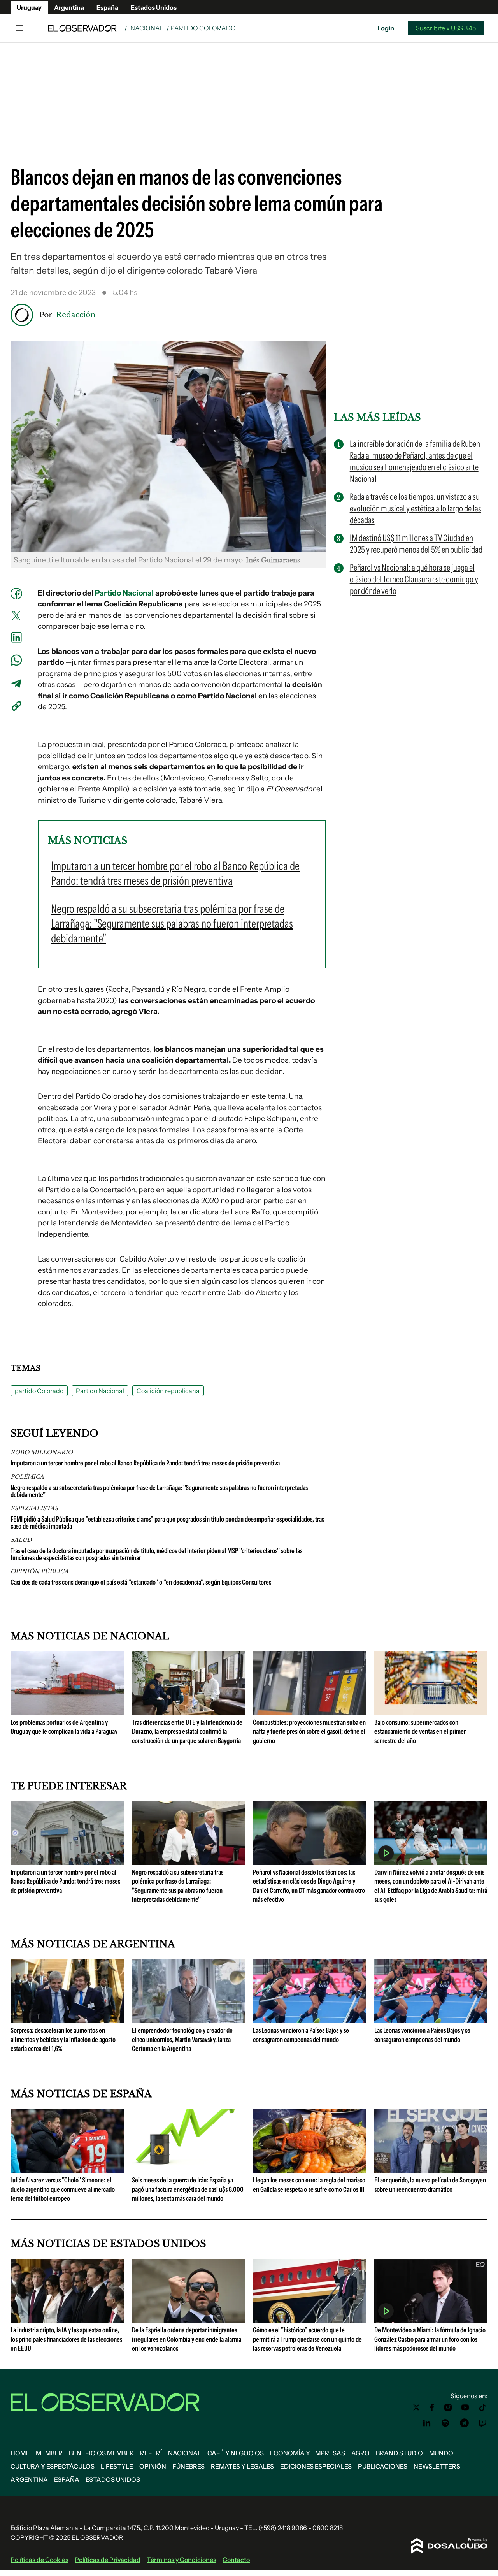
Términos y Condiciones (181, 2560)
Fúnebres (189, 2466)
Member (49, 2453)
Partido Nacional (124, 593)
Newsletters (437, 2466)
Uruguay (29, 7)
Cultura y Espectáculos (53, 2466)
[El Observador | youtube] (465, 2407)
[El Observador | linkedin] (427, 2423)
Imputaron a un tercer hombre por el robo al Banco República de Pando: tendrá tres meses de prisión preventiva (145, 1463)
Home (20, 2453)
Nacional (147, 28)
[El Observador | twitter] (416, 2407)
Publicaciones (383, 2466)
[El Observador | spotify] (445, 2423)
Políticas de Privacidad (108, 2560)
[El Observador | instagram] (448, 2407)
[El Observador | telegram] (464, 2423)
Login (386, 28)
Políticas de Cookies (39, 2560)
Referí (151, 2453)
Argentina (69, 7)
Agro (360, 2453)
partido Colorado (39, 1391)
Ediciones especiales (316, 2466)
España (107, 7)
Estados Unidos (154, 7)
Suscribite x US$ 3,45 (446, 28)
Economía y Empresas (308, 2453)
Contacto (236, 2560)
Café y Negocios (236, 2453)
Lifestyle (117, 2466)
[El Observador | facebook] (432, 2407)
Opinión (153, 2466)
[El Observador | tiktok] (483, 2407)
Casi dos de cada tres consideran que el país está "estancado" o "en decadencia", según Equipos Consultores (141, 1582)
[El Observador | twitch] (483, 2423)
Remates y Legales (242, 2466)
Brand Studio (399, 2453)
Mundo (441, 2453)
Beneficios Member (101, 2453)
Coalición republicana (168, 1391)
